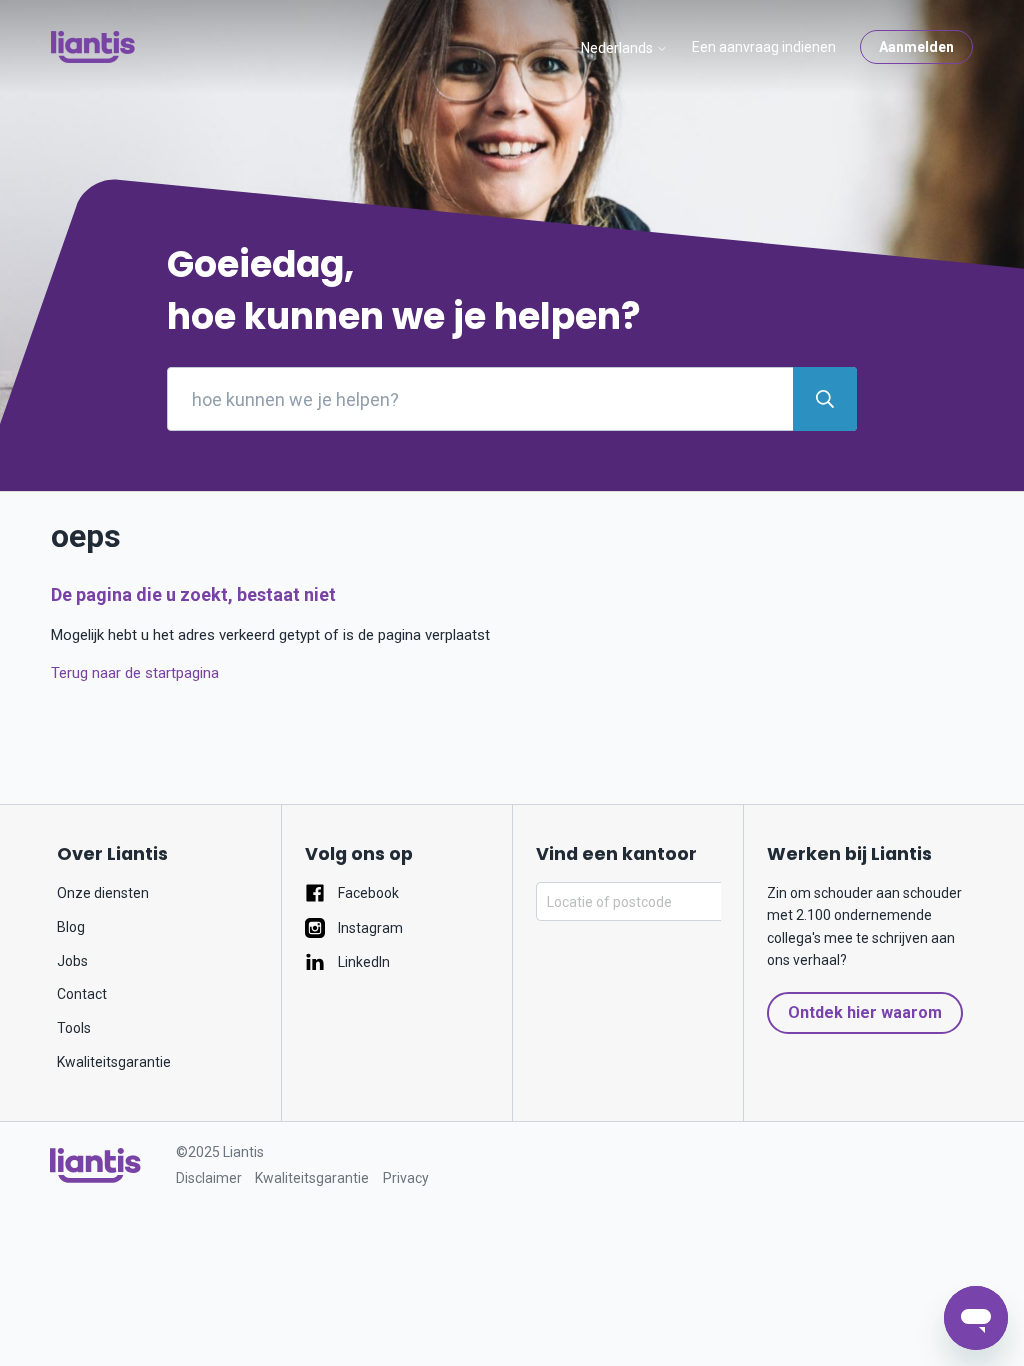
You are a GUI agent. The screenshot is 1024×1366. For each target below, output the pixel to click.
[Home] (95, 1165)
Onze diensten (103, 893)
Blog (71, 927)
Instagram (369, 928)
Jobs (72, 961)
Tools (74, 1028)
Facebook (367, 893)
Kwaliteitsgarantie (114, 1062)
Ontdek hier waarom (865, 1012)
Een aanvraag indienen (764, 47)
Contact (82, 994)
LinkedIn (362, 962)
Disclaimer (209, 1178)
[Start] (93, 47)
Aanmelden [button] (916, 47)
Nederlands (618, 48)
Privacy (406, 1178)
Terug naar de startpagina (135, 673)
